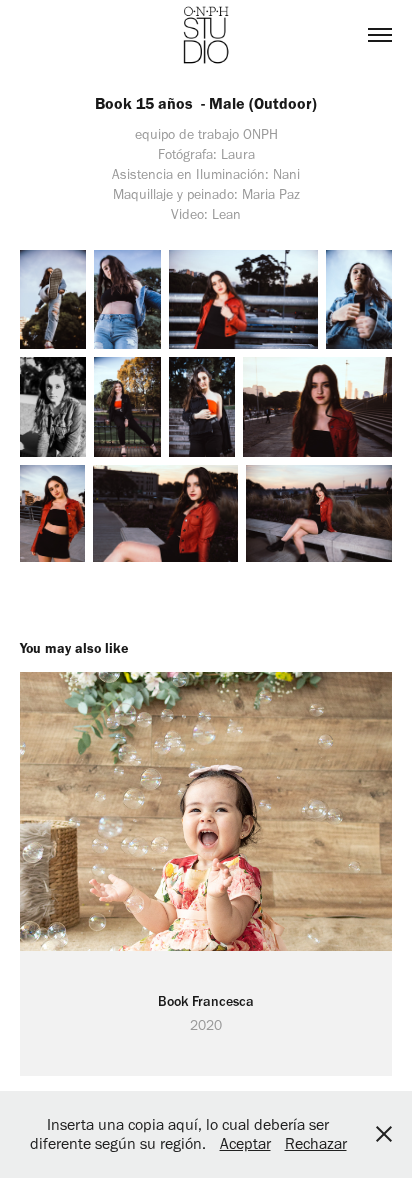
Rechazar (316, 1143)
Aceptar (245, 1143)
